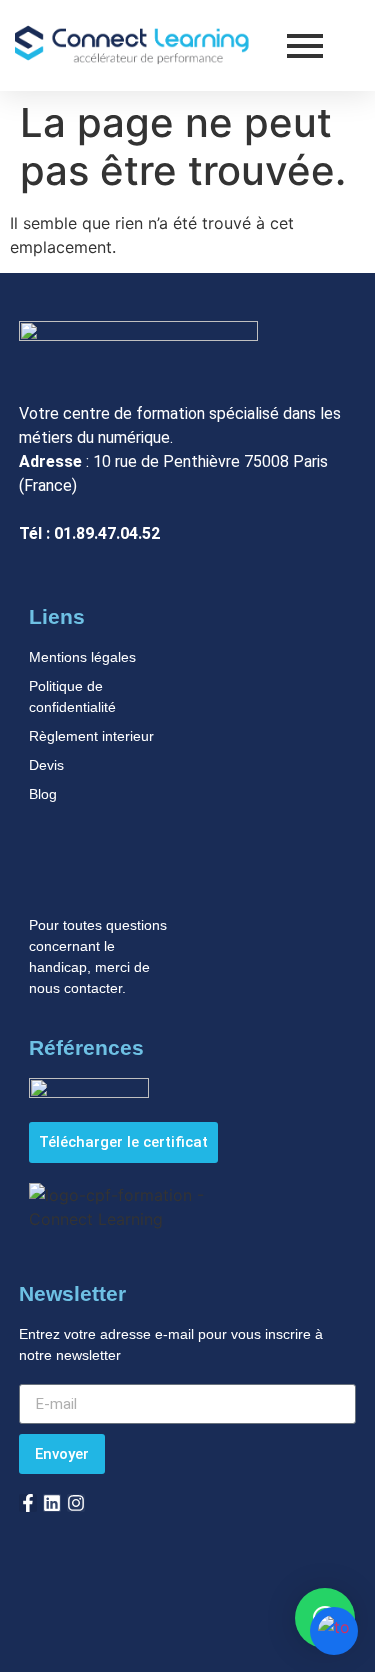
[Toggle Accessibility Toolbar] (334, 1631)
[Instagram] (76, 1503)
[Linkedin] (52, 1503)
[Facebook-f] (28, 1503)
